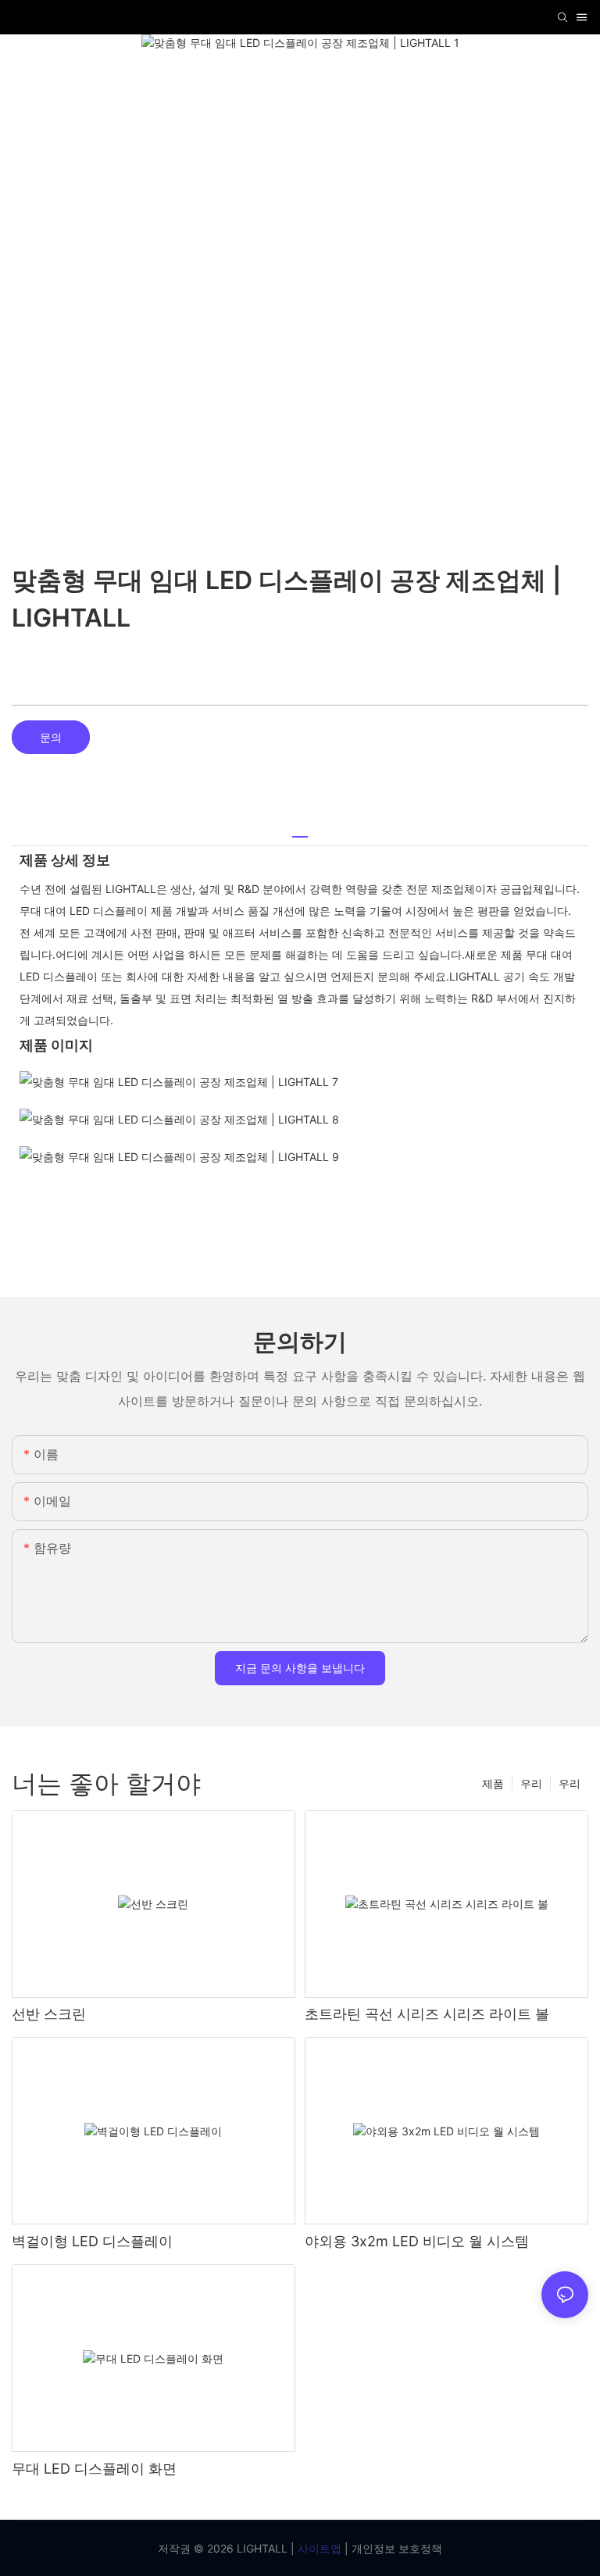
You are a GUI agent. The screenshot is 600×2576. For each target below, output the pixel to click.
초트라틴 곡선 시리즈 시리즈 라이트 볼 (427, 2014)
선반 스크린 (49, 2014)
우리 (570, 1783)
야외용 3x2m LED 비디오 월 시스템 (417, 2241)
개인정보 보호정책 (395, 2548)
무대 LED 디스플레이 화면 (94, 2469)
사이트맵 (318, 2548)
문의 (51, 737)
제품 (493, 1783)
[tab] (300, 831)
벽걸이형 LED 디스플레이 (92, 2241)
